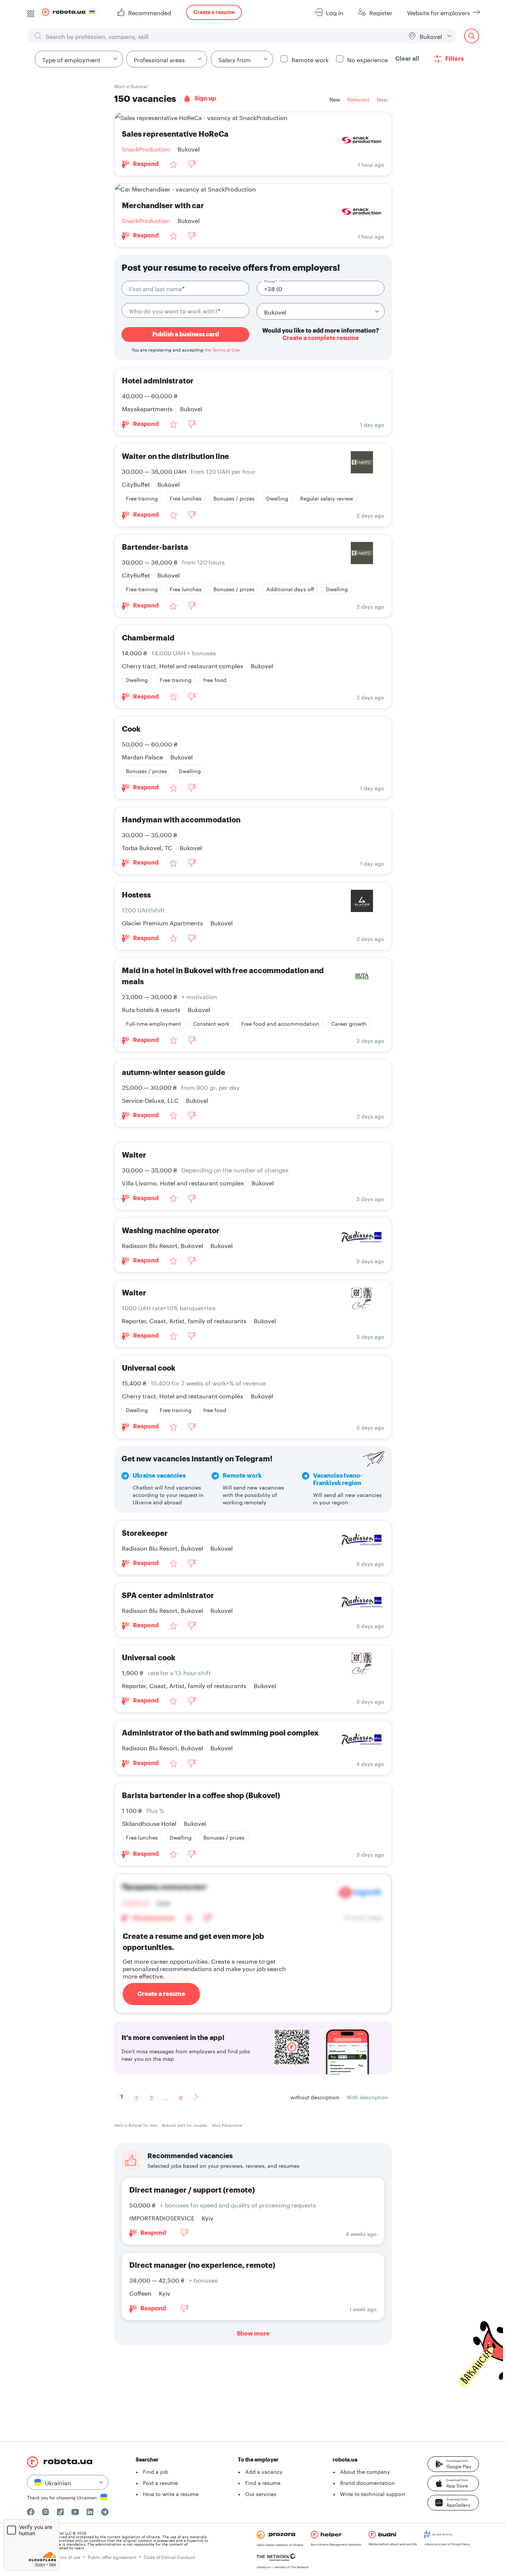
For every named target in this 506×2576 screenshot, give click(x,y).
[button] (453, 2464)
